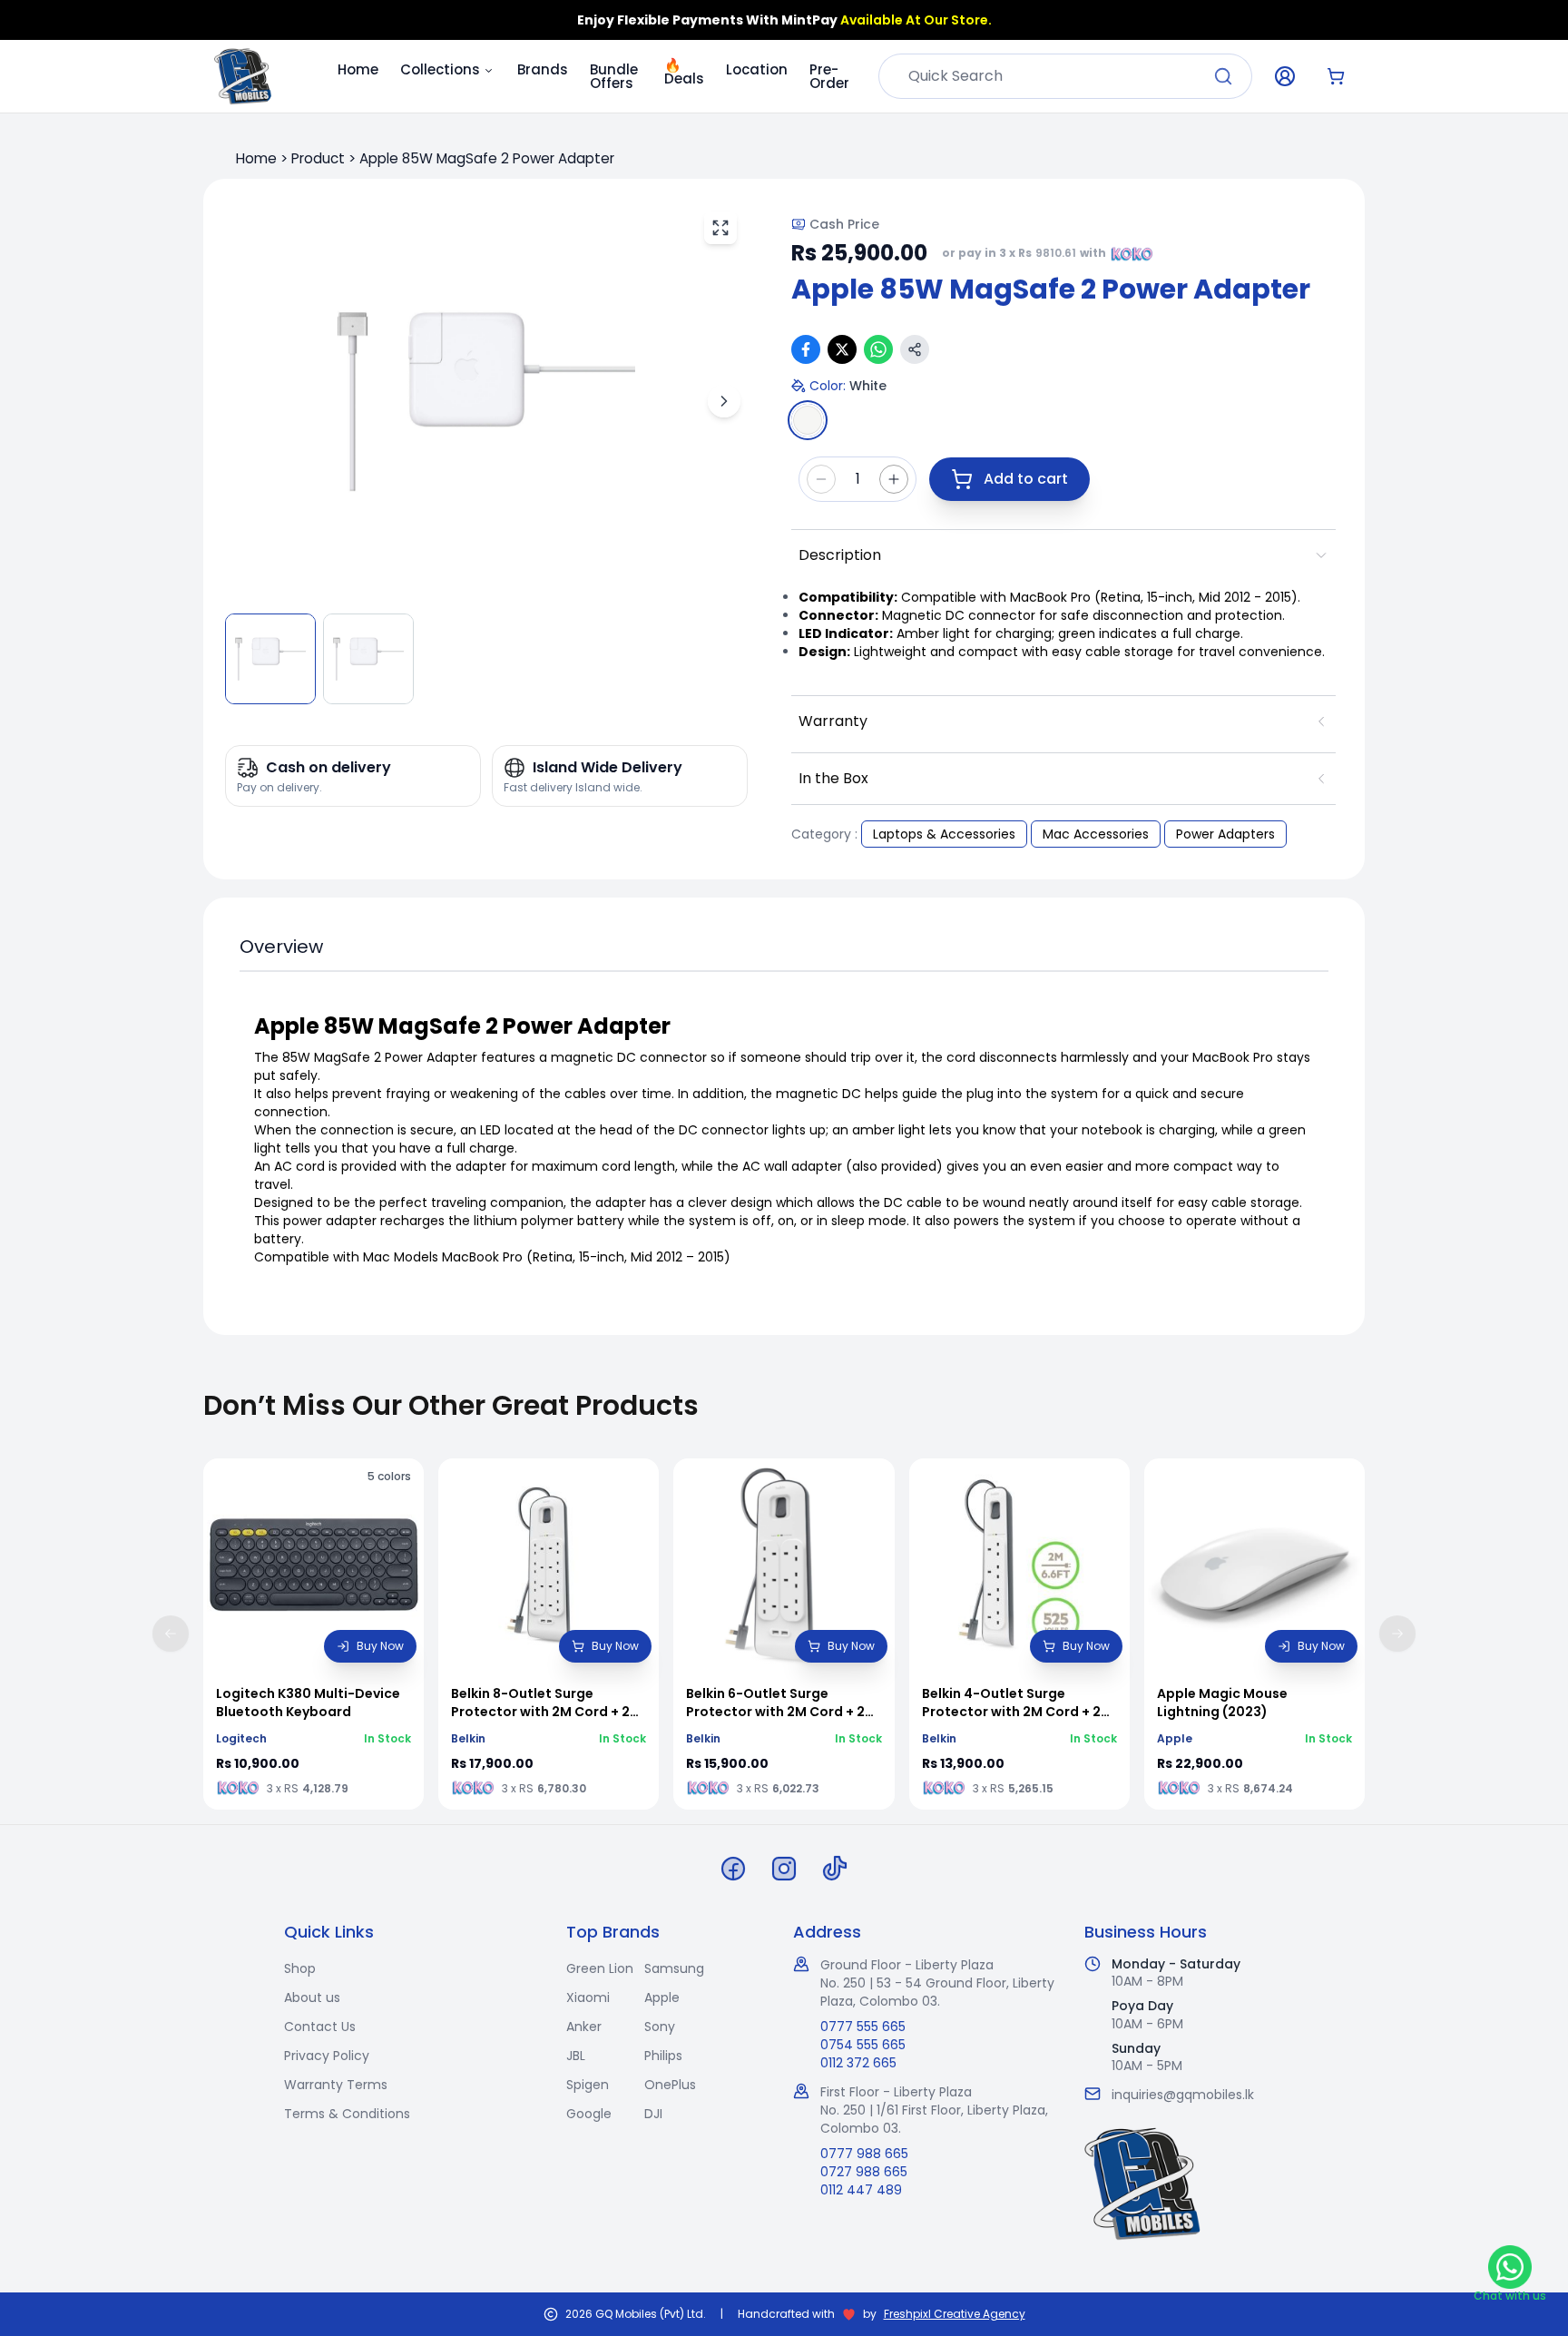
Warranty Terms (336, 2085)
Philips (663, 2056)
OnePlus (670, 2085)
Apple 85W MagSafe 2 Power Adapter (487, 158)
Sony (660, 2027)
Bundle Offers (614, 76)
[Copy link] (915, 349)
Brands (543, 69)
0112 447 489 (861, 2190)
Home (358, 69)
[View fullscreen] (720, 228)
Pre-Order (829, 76)
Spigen (588, 2085)
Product (318, 158)
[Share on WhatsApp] (878, 349)
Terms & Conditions (347, 2114)
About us (312, 1997)
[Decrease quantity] (821, 479)
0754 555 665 (863, 2045)
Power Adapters (1225, 834)
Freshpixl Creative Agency (955, 2314)
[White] (808, 420)
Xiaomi (588, 1997)
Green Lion (600, 1968)
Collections (440, 69)
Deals (684, 67)
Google (589, 2114)
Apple (662, 1997)
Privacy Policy (327, 2056)
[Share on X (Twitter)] (842, 349)
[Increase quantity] (894, 479)
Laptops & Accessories (944, 834)
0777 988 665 (864, 2154)
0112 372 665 (858, 2063)
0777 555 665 (863, 2027)
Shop (300, 1968)
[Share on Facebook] (806, 349)
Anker (584, 2027)
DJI (653, 2114)
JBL (576, 2056)
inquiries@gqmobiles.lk (1183, 2095)
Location (757, 69)
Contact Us (320, 2027)
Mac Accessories (1096, 834)
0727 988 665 (864, 2172)
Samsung (674, 1968)
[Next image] (724, 401)
